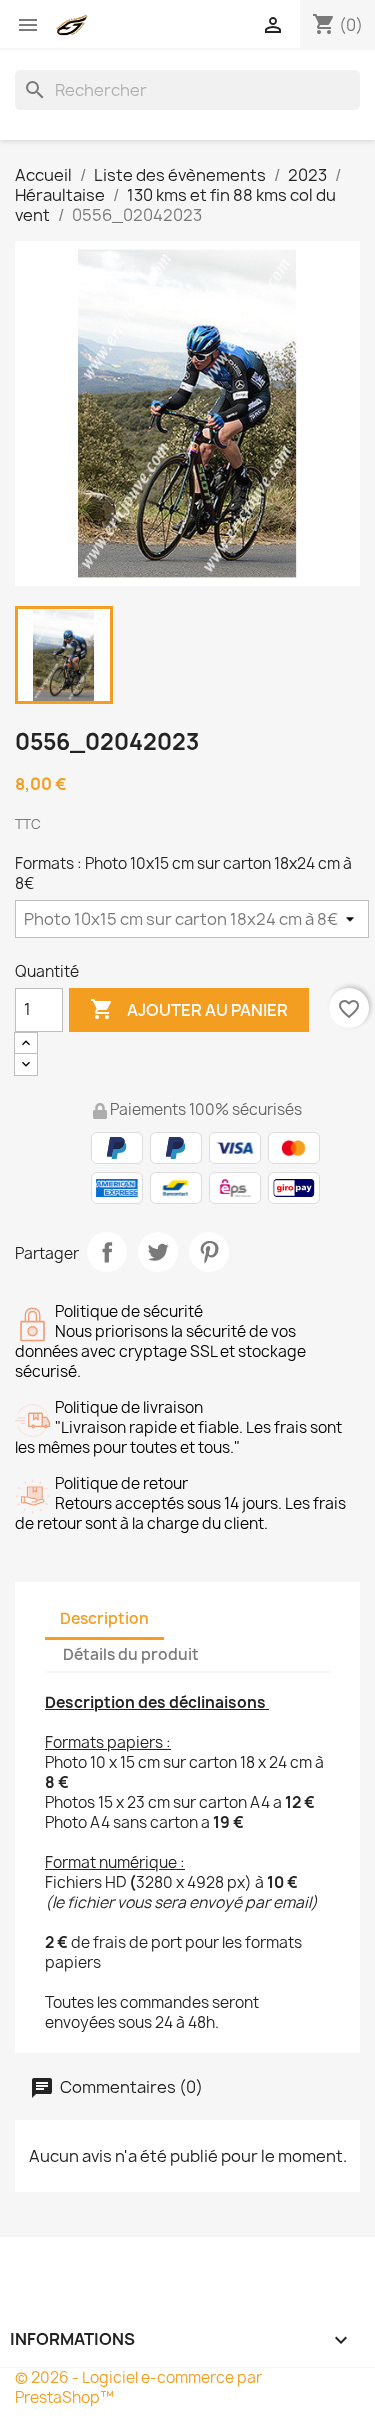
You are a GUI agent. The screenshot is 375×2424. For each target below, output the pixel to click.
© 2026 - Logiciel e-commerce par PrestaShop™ (138, 2387)
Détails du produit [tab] (131, 1654)
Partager (107, 1252)
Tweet (158, 1252)
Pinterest (209, 1252)
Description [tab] (104, 1618)
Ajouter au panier (189, 1009)
